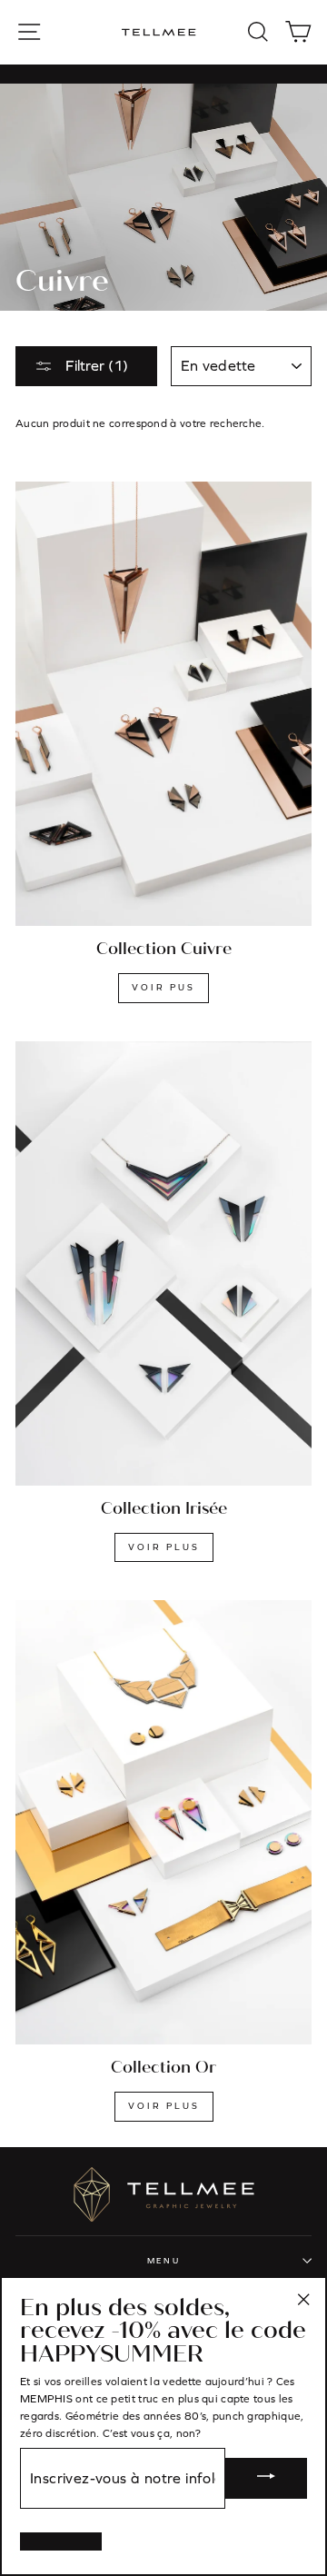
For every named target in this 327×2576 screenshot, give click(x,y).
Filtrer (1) (95, 365)
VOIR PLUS (164, 1547)
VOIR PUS (163, 987)
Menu (164, 2261)
